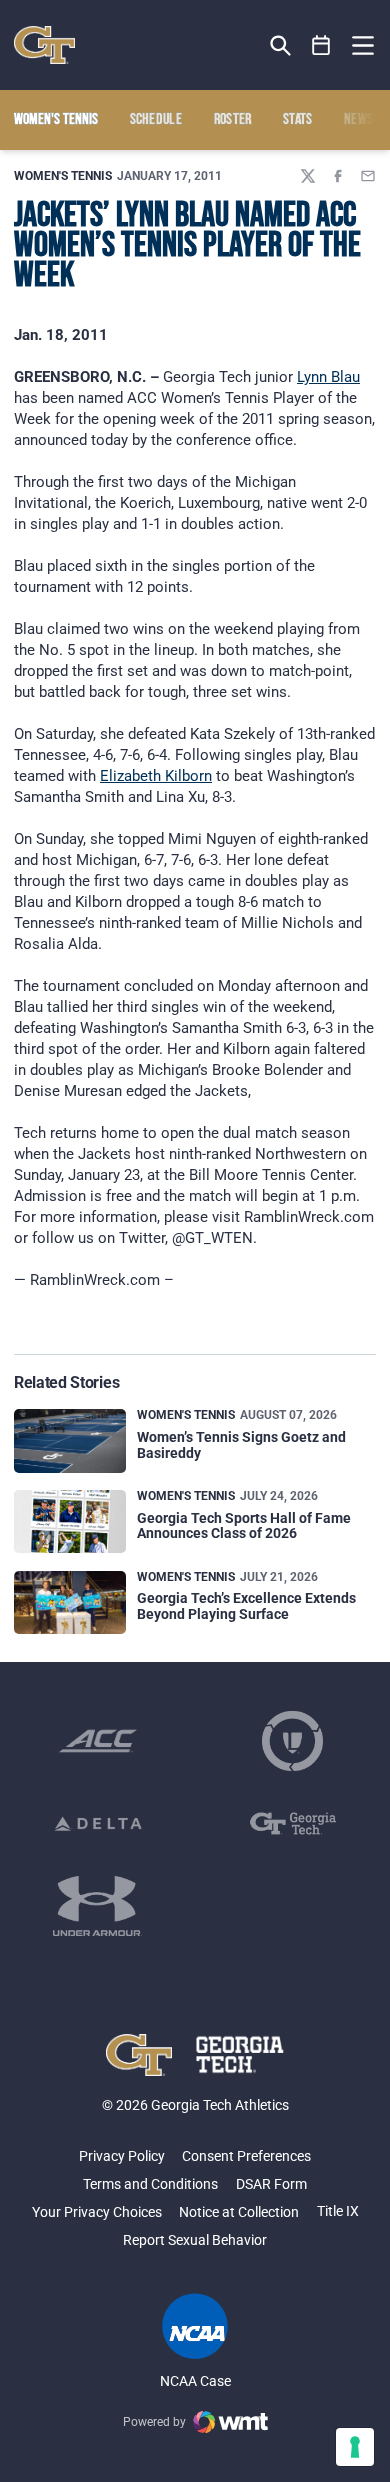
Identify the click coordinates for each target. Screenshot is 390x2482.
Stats (298, 120)
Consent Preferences (246, 2156)
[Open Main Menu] (363, 46)
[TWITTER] (308, 176)
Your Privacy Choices (97, 2212)
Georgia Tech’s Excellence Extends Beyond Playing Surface (246, 1605)
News (358, 120)
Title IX (338, 2211)
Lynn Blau (328, 377)
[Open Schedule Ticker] (321, 45)
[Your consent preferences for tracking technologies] (355, 2447)
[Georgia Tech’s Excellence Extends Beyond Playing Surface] (70, 1602)
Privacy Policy (122, 2156)
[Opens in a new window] (98, 1741)
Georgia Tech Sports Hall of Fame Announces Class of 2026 (244, 1525)
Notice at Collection (239, 2212)
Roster (233, 120)
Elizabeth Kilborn (156, 776)
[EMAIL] (368, 176)
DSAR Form (271, 2184)
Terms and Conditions (150, 2184)
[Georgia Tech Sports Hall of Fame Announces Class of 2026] (70, 1521)
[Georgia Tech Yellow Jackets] (44, 45)
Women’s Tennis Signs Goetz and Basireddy (241, 1444)
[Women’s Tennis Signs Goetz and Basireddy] (70, 1440)
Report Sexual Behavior (195, 2240)
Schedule (156, 120)
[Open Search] (280, 45)
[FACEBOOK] (338, 176)
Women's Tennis (63, 176)
